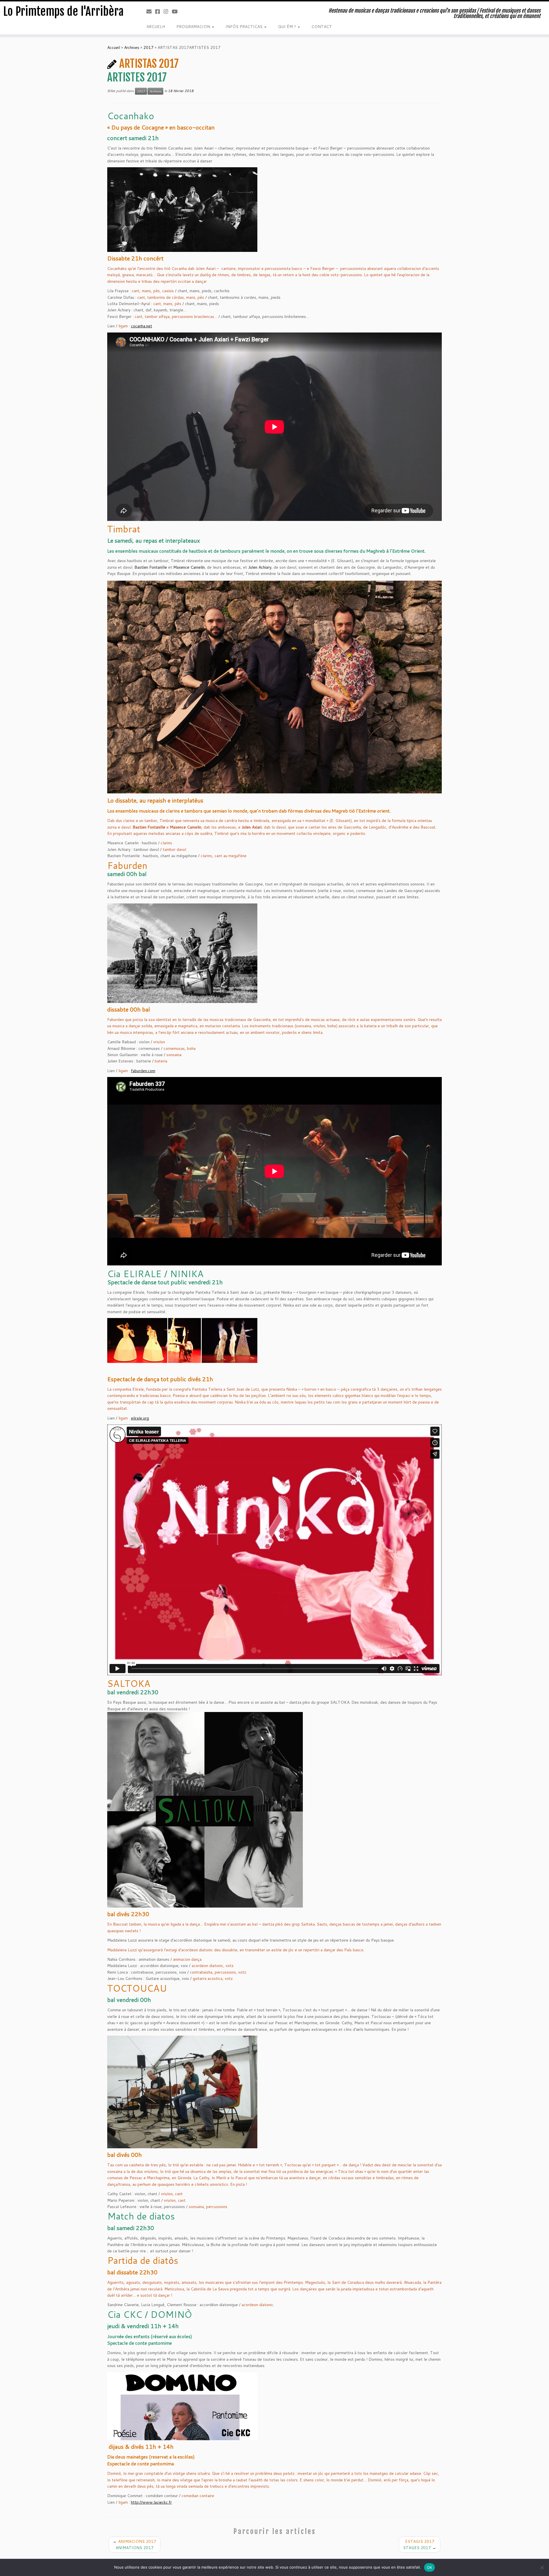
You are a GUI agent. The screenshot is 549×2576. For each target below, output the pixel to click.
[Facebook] (159, 11)
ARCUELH (156, 27)
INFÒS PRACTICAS (245, 27)
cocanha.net (142, 326)
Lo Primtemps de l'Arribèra (63, 11)
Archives (132, 47)
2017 (148, 47)
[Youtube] (177, 11)
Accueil (114, 47)
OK (430, 2567)
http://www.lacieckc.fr (151, 2502)
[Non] (542, 2567)
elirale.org (140, 1418)
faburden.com (143, 1071)
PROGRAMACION (194, 27)
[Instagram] (168, 11)
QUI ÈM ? (288, 27)
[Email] (151, 11)
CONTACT (322, 27)
